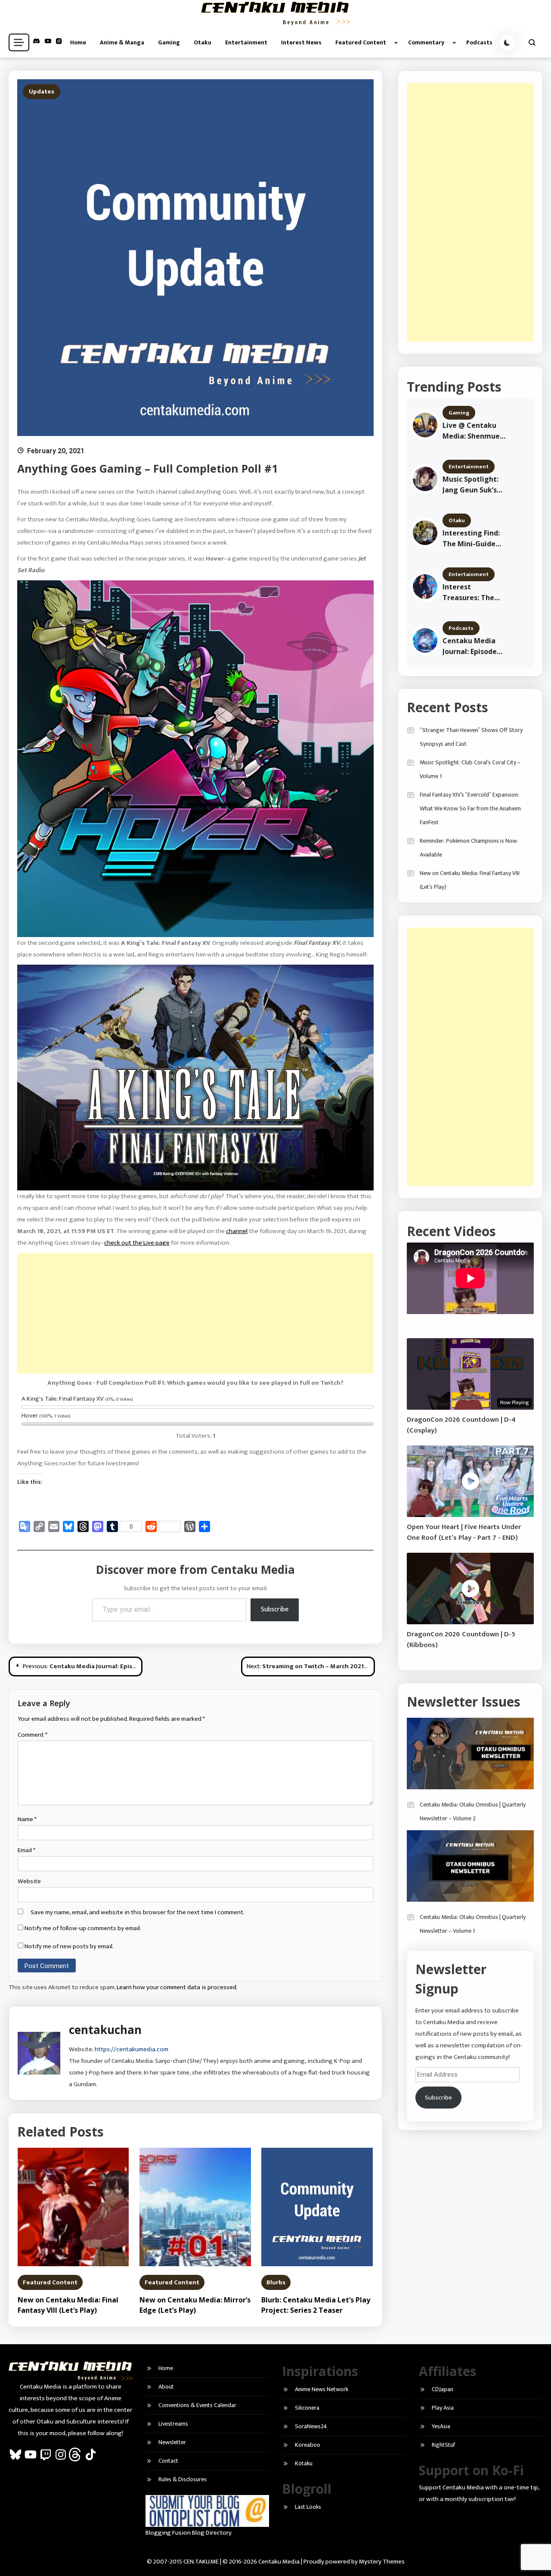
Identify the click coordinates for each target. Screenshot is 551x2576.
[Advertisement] (195, 1313)
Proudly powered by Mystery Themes (354, 2562)
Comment (33, 1735)
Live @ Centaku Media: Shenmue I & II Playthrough (473, 431)
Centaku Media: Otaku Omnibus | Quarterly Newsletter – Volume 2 (473, 1811)
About (166, 2387)
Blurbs (276, 2282)
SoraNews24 (311, 2426)
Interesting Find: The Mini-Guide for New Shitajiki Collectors (472, 539)
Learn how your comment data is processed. (177, 1987)
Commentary (426, 42)
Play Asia (443, 2408)
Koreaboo (308, 2445)
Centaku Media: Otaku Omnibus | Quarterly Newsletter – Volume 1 (473, 1924)
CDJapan (443, 2389)
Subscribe (275, 1609)
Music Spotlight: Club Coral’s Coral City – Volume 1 (470, 769)
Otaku (203, 42)
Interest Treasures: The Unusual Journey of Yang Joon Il (471, 593)
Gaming (169, 42)
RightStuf (443, 2445)
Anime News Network (322, 2389)
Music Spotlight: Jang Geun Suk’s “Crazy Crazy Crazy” (471, 485)
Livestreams (173, 2424)
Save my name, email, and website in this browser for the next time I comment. (138, 1912)
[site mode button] (507, 43)
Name (27, 1819)
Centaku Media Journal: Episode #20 (470, 646)
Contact (168, 2461)
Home (78, 42)
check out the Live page (137, 1243)
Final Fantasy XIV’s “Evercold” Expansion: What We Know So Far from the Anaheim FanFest (470, 808)
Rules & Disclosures (183, 2479)
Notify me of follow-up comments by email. (83, 1928)
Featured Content (361, 42)
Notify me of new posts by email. (69, 1946)
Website (29, 1881)
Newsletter (172, 2442)
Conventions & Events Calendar (197, 2405)
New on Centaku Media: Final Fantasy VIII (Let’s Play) (470, 880)
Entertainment (246, 42)
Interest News (301, 42)
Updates (42, 92)
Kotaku (304, 2463)
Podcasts (479, 42)
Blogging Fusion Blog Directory (189, 2533)
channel (237, 1231)
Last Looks (308, 2507)
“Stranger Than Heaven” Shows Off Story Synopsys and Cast (471, 737)
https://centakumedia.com (132, 2049)
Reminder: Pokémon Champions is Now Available (468, 848)
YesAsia (441, 2426)
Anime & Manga (122, 42)
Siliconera (307, 2408)
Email (26, 1850)
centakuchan (105, 2030)
